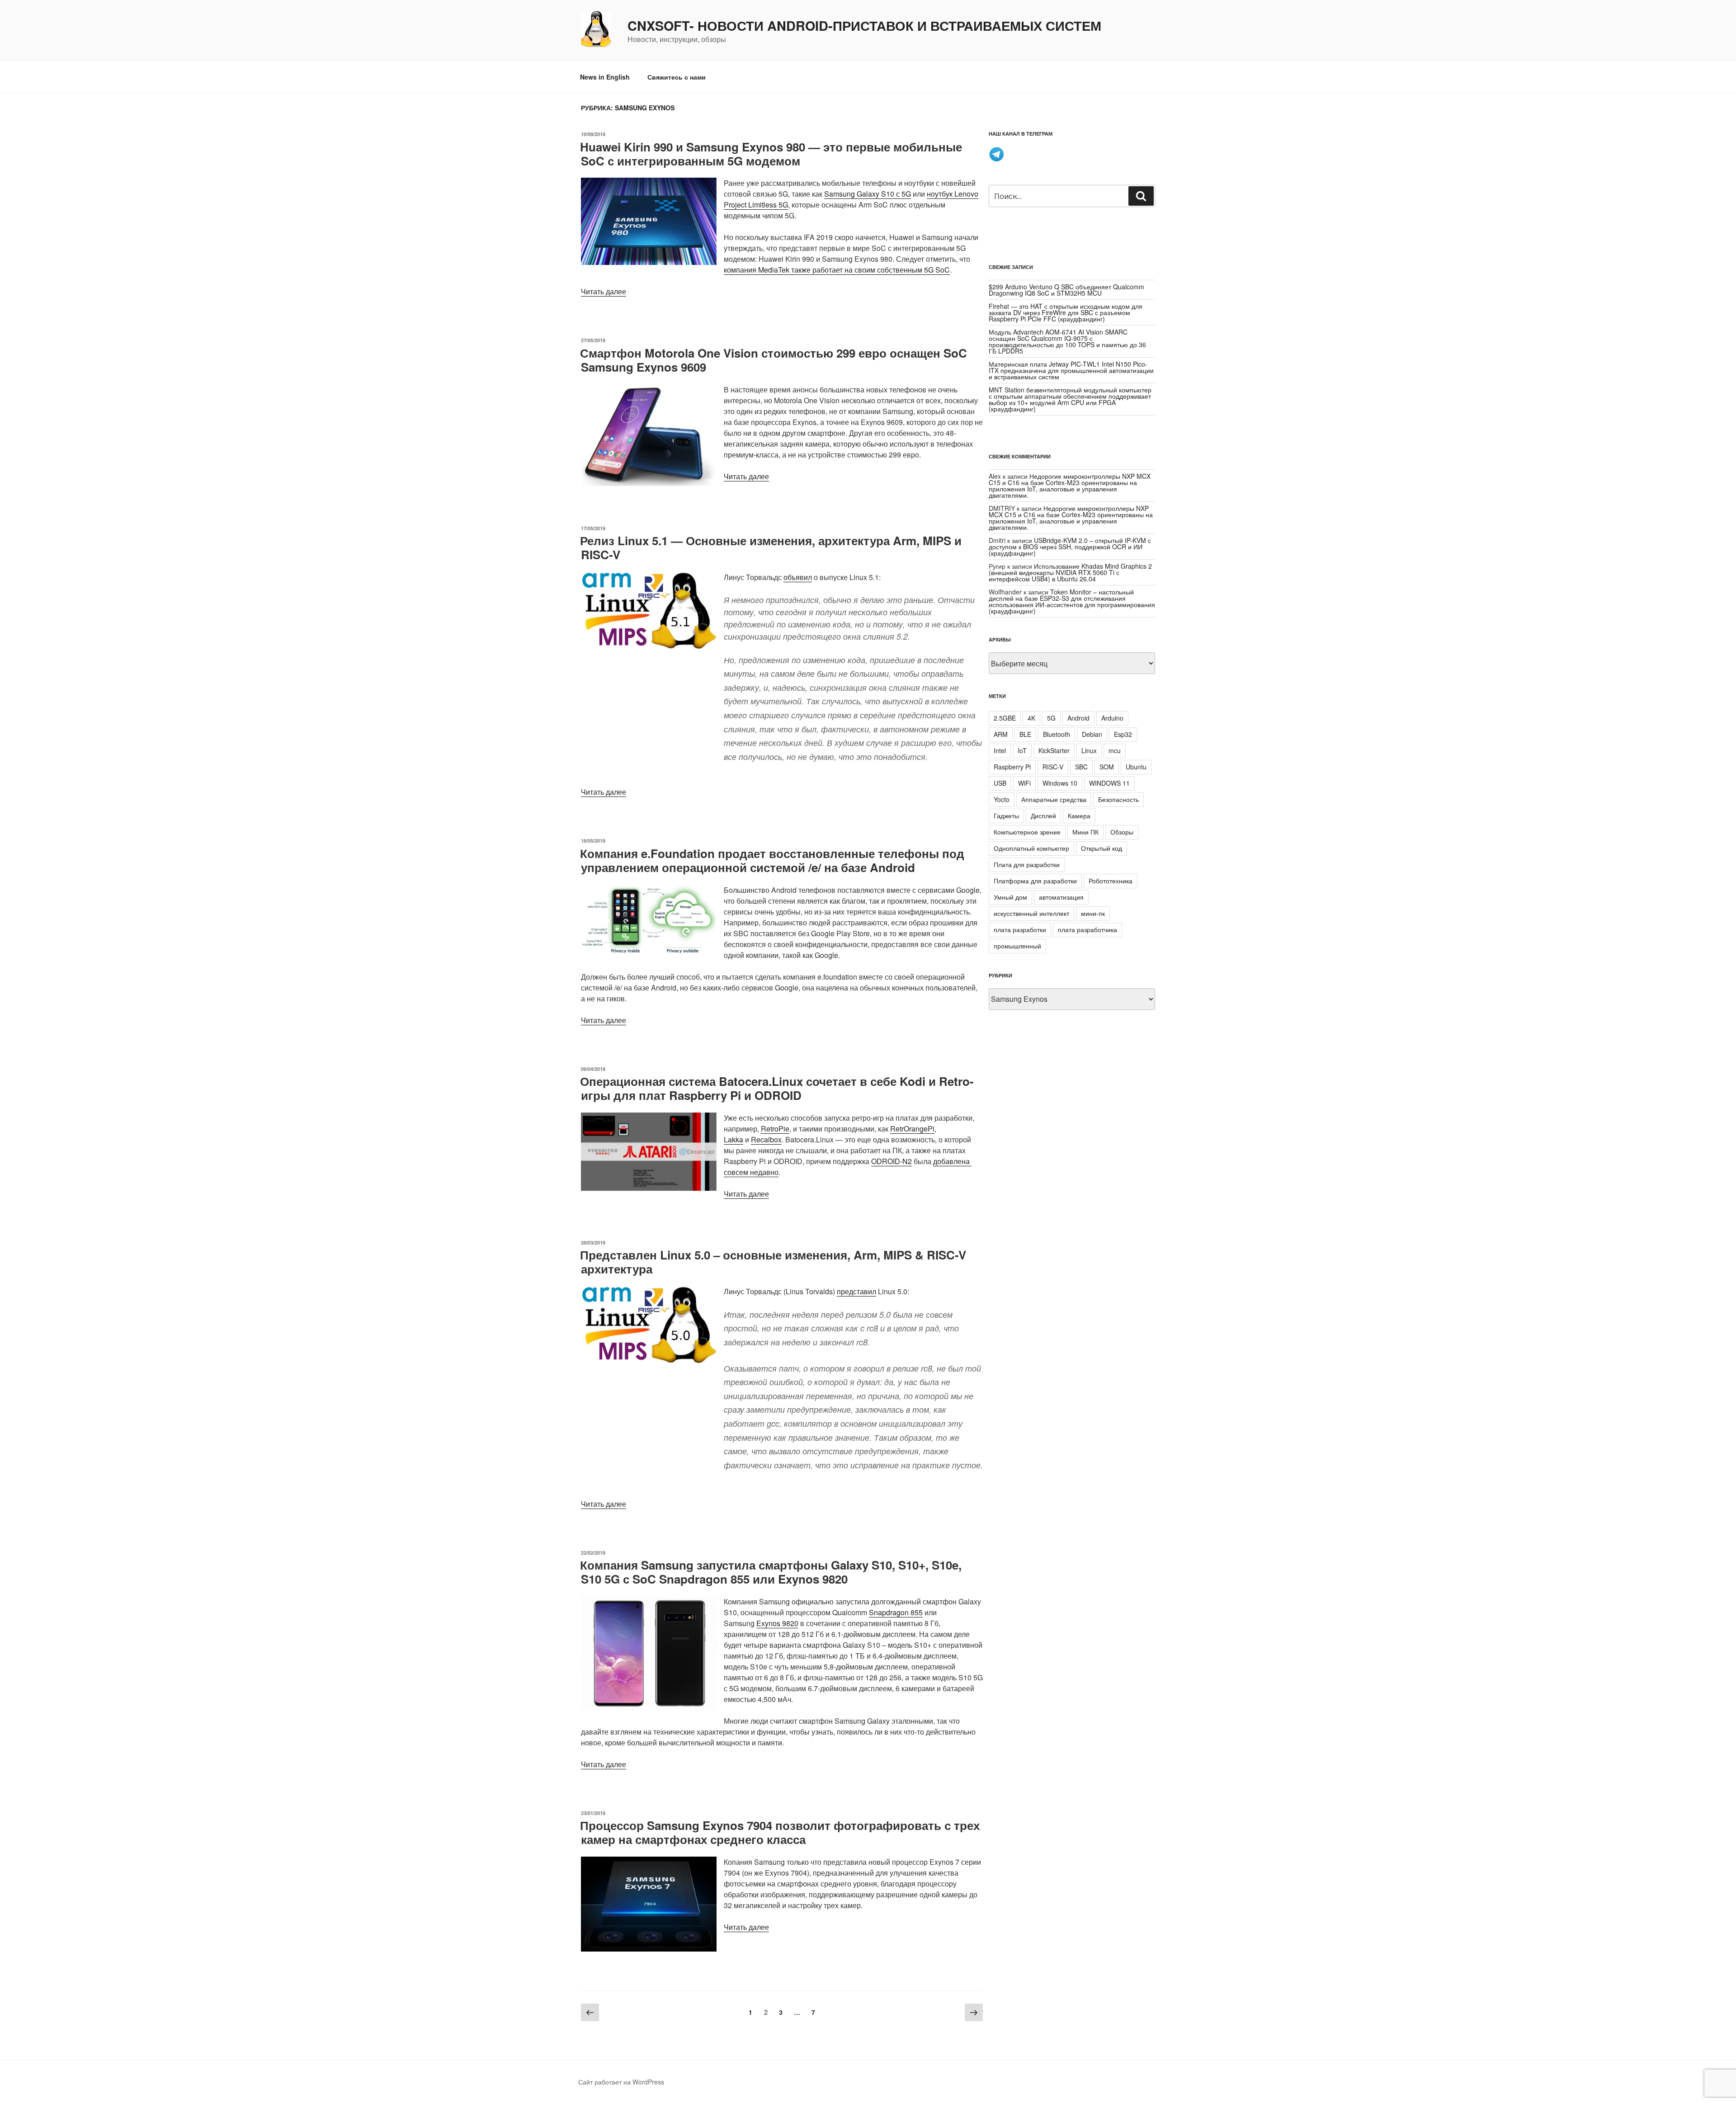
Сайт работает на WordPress (621, 2082)
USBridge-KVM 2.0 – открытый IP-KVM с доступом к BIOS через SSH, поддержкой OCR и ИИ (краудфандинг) (1070, 547)
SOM (1107, 767)
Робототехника (1111, 881)
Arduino (1112, 718)
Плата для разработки (1027, 864)
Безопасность (1118, 799)
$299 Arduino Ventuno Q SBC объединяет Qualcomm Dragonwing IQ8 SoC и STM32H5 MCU (1066, 290)
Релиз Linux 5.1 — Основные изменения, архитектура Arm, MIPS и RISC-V (771, 547)
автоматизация (1061, 897)
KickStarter (1054, 750)
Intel (1000, 750)
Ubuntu (1136, 767)
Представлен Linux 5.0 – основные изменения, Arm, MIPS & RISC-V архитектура (773, 1262)
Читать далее (604, 291)
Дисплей (1043, 816)
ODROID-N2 (892, 1161)
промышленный (1017, 946)
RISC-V (1053, 767)
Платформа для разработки (1035, 881)
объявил (798, 577)
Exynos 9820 (777, 1623)
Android (1078, 718)
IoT (1022, 750)
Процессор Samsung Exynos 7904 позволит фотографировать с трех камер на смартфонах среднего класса (780, 1832)
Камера (1079, 816)
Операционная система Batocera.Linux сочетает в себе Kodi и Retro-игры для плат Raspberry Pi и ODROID (777, 1088)
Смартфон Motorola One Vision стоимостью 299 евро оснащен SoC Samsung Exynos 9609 (774, 360)
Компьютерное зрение (1027, 832)
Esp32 (1123, 734)
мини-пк (1093, 913)
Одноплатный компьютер (1031, 848)
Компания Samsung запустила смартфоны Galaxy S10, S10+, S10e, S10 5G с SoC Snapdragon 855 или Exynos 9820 (771, 1572)
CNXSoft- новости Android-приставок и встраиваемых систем (864, 26)
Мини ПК (1085, 832)
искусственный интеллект (1031, 913)
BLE (1025, 734)
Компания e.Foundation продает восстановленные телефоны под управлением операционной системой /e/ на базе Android (772, 860)
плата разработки (1020, 929)
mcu (1115, 750)
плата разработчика (1087, 929)
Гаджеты (1006, 816)
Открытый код (1102, 848)
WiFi (1024, 783)
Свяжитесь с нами (677, 77)
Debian (1092, 734)
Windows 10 (1060, 783)
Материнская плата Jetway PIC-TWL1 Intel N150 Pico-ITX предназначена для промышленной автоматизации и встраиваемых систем (1071, 370)
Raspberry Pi (1012, 767)
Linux (1089, 750)
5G (1051, 718)
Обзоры (1122, 832)
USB (1000, 783)
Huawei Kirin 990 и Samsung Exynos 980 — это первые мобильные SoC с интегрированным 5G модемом (771, 154)
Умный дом (1010, 897)
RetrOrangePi (912, 1129)
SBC (1081, 767)
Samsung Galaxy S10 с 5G (868, 194)
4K (1031, 718)
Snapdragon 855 (896, 1612)
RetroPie (775, 1129)
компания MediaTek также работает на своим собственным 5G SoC (837, 270)
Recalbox (766, 1139)
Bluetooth (1057, 734)
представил (856, 1291)
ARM (1001, 734)
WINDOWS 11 (1109, 783)
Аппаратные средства (1054, 799)
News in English (605, 77)
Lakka (734, 1139)
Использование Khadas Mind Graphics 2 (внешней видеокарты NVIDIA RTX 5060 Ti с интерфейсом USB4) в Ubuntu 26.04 (1070, 572)
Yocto (1002, 799)
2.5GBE (1005, 718)
